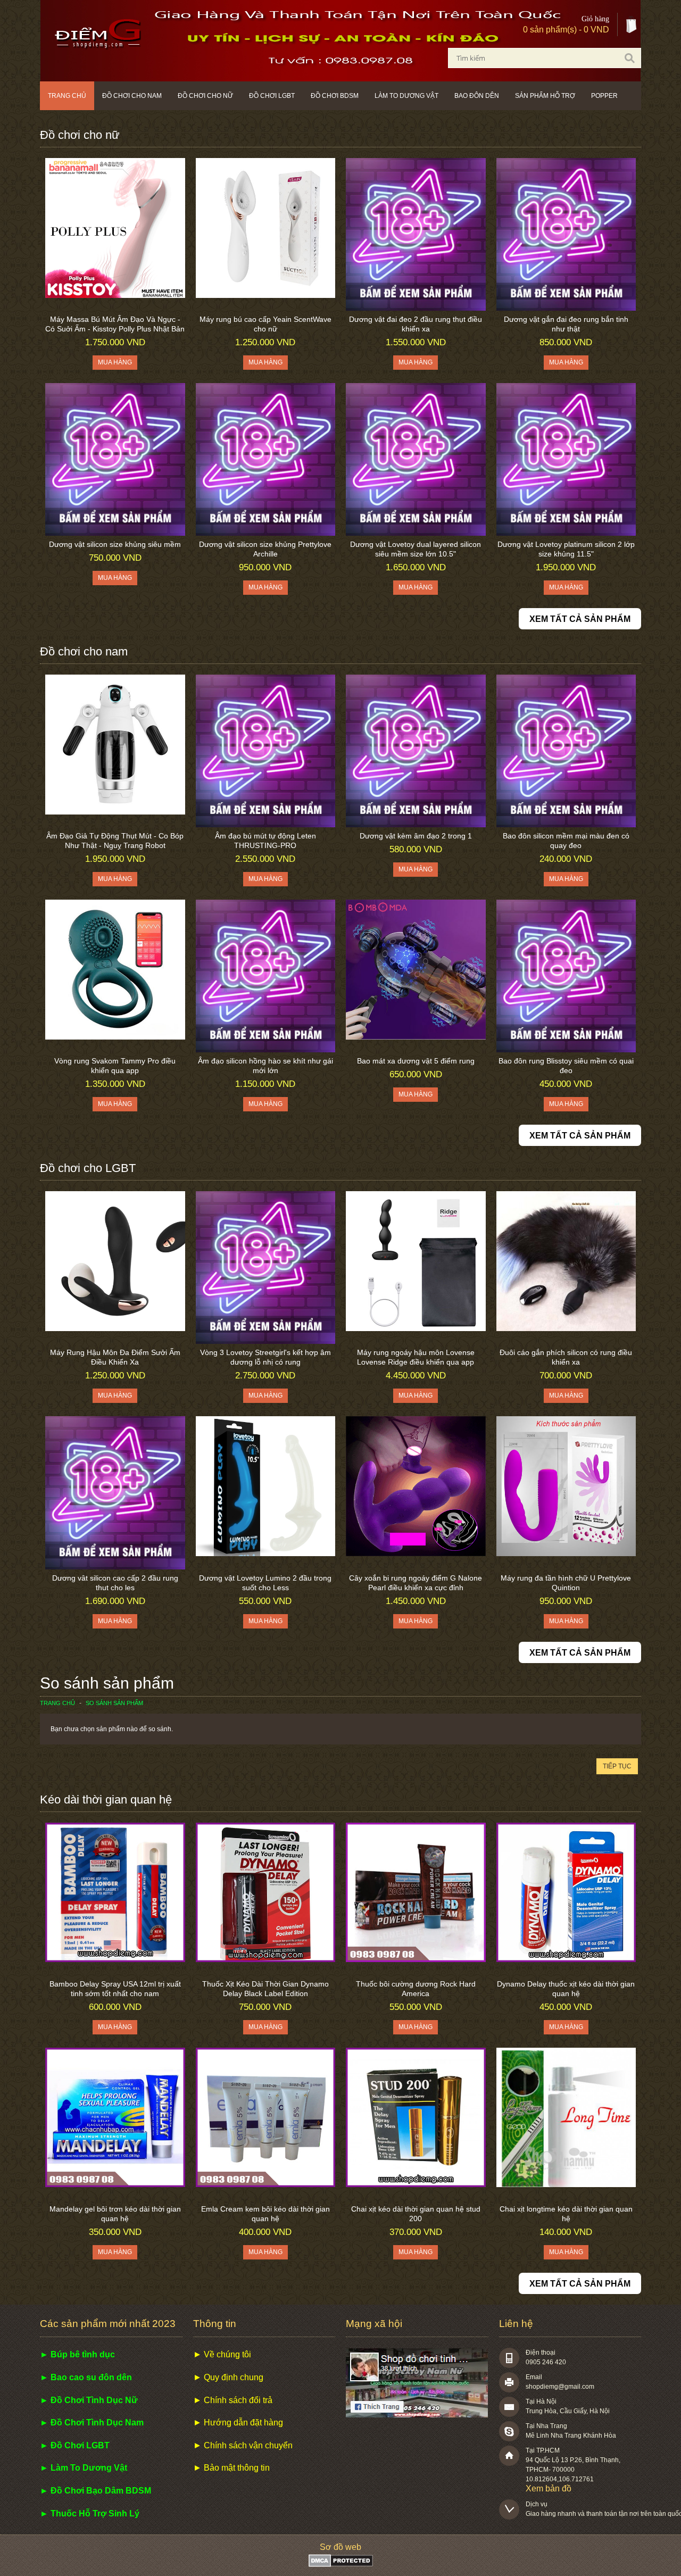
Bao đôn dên (477, 96)
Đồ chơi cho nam (132, 96)
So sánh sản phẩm (114, 1703)
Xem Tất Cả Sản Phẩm (580, 619)
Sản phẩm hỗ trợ (545, 96)
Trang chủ (67, 96)
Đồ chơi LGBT (272, 96)
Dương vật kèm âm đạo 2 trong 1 (416, 836)
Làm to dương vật (406, 96)
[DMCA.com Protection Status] (341, 2564)
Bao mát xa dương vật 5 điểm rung (416, 1061)
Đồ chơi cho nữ (205, 96)
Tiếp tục (617, 1766)
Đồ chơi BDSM (335, 96)
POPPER (604, 96)
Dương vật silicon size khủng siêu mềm (115, 544)
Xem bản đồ (549, 2488)
